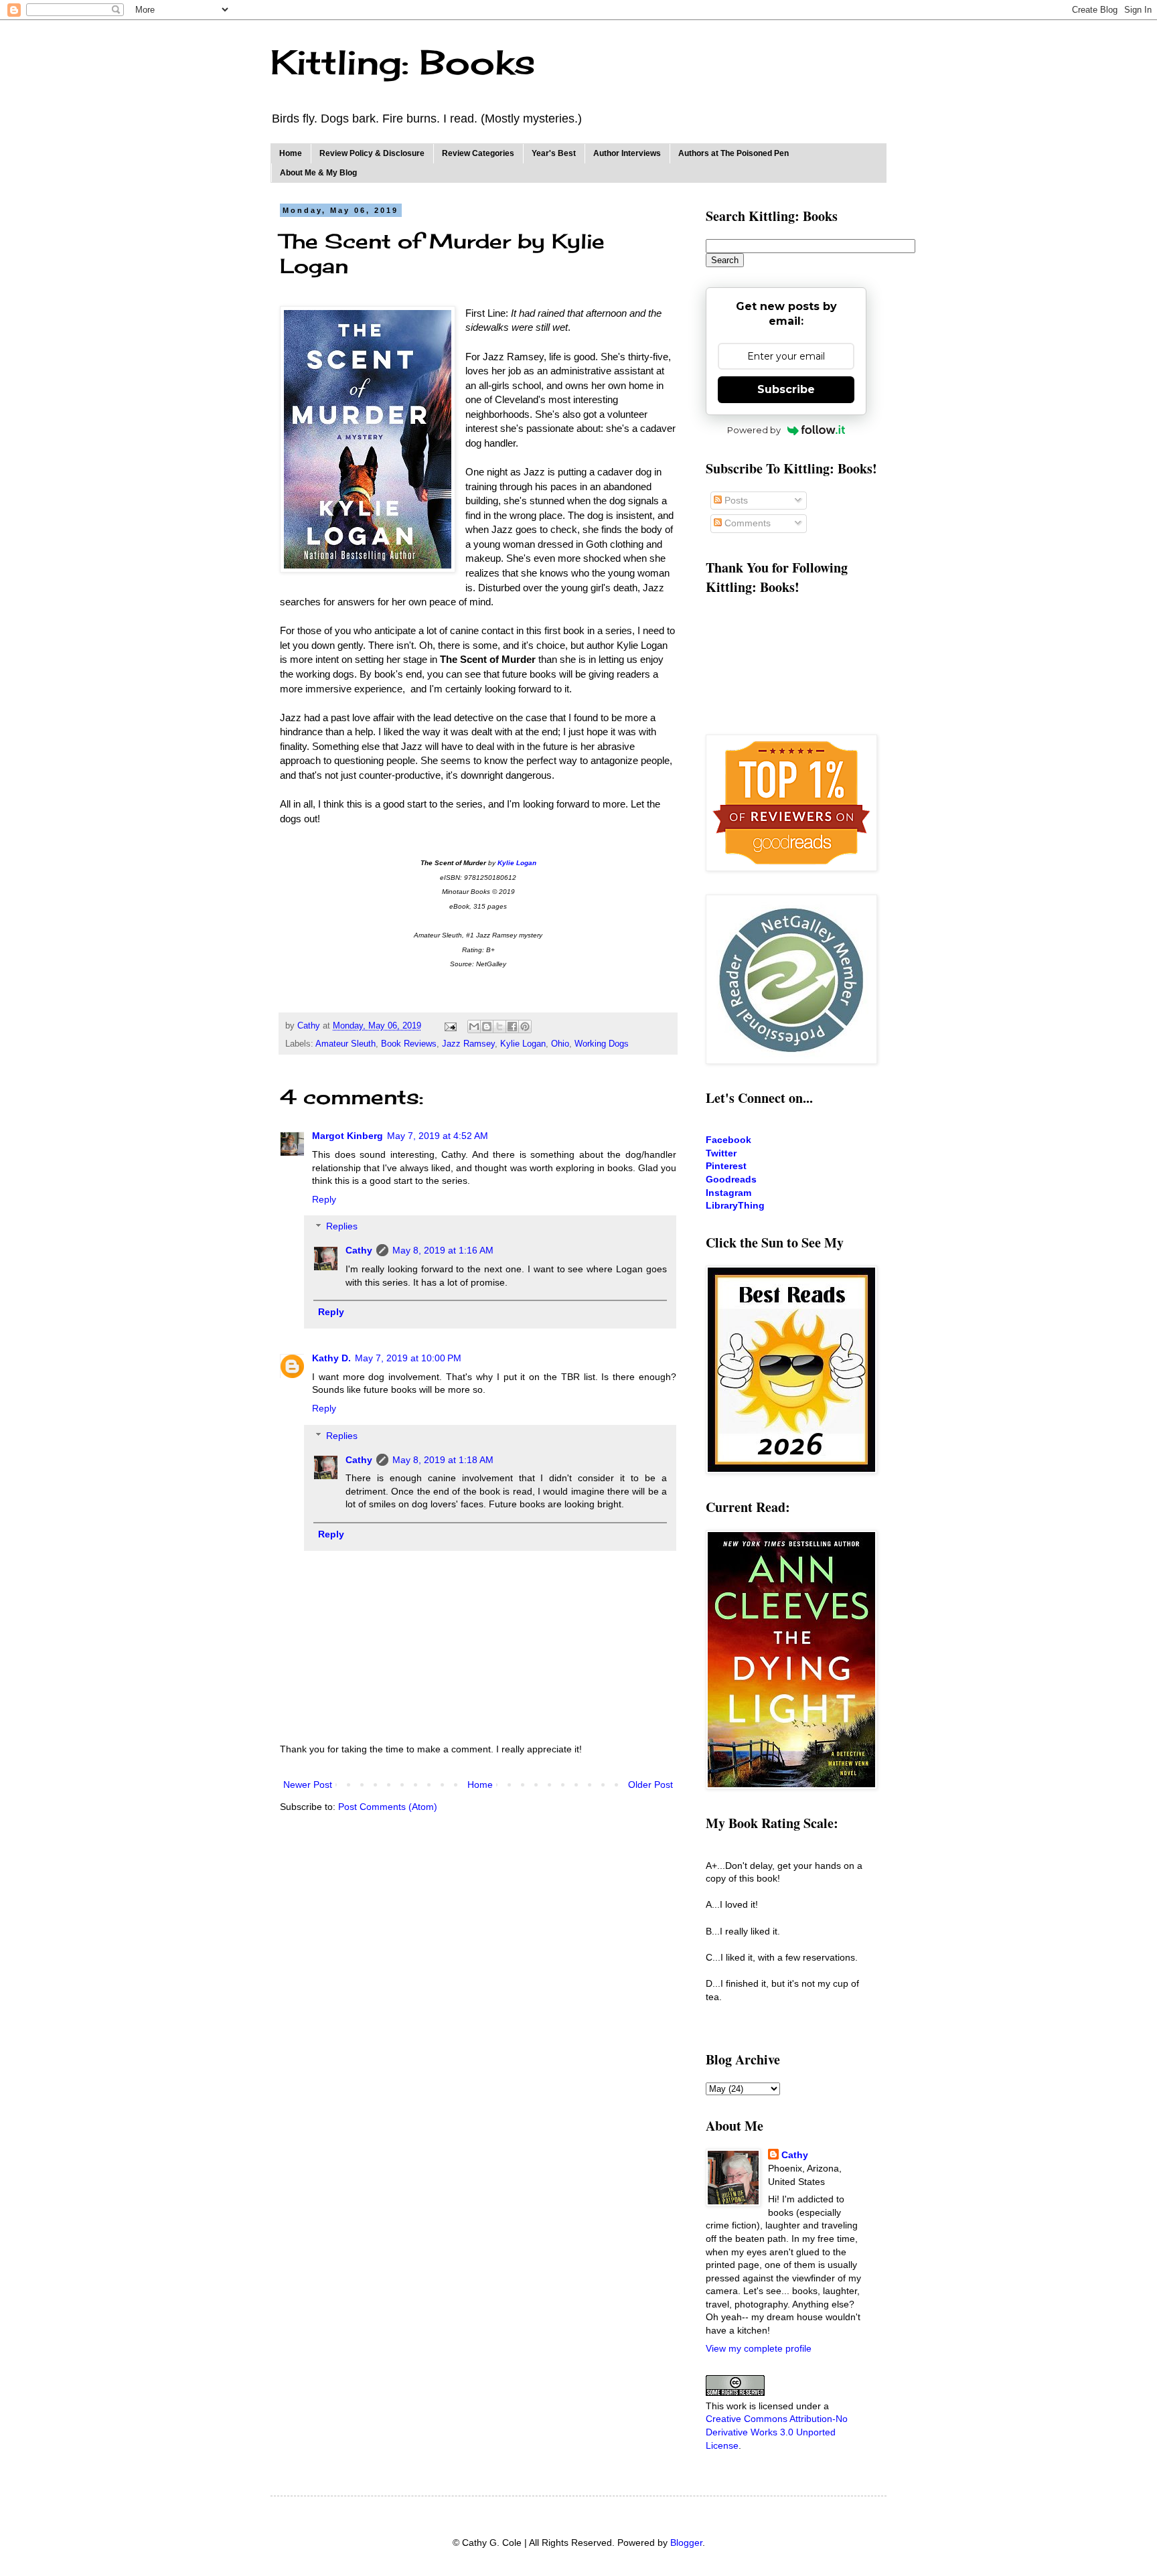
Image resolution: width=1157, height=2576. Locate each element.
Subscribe (786, 389)
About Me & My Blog (318, 173)
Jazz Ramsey (468, 1044)
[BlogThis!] (487, 1027)
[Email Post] (450, 1026)
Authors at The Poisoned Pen (734, 153)
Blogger (686, 2543)
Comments (746, 523)
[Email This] (474, 1027)
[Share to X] (499, 1027)
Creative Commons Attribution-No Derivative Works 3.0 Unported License (777, 2432)
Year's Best (554, 153)
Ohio (560, 1044)
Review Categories (478, 153)
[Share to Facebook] (512, 1027)
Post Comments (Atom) (388, 1807)
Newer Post (308, 1785)
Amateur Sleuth (345, 1044)
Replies (342, 1227)
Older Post (650, 1785)
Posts (735, 500)
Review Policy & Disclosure (372, 153)
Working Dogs (602, 1044)
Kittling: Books (403, 62)
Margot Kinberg (348, 1136)
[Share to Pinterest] (525, 1027)
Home (291, 153)
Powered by (754, 430)
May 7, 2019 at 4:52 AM (438, 1136)
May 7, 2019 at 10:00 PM (408, 1358)
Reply (324, 1199)
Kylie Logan (523, 1044)
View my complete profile (759, 2348)
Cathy (359, 1250)
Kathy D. (331, 1358)
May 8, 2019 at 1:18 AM (443, 1460)
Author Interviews (627, 153)
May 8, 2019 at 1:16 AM (443, 1250)
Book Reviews (409, 1044)
